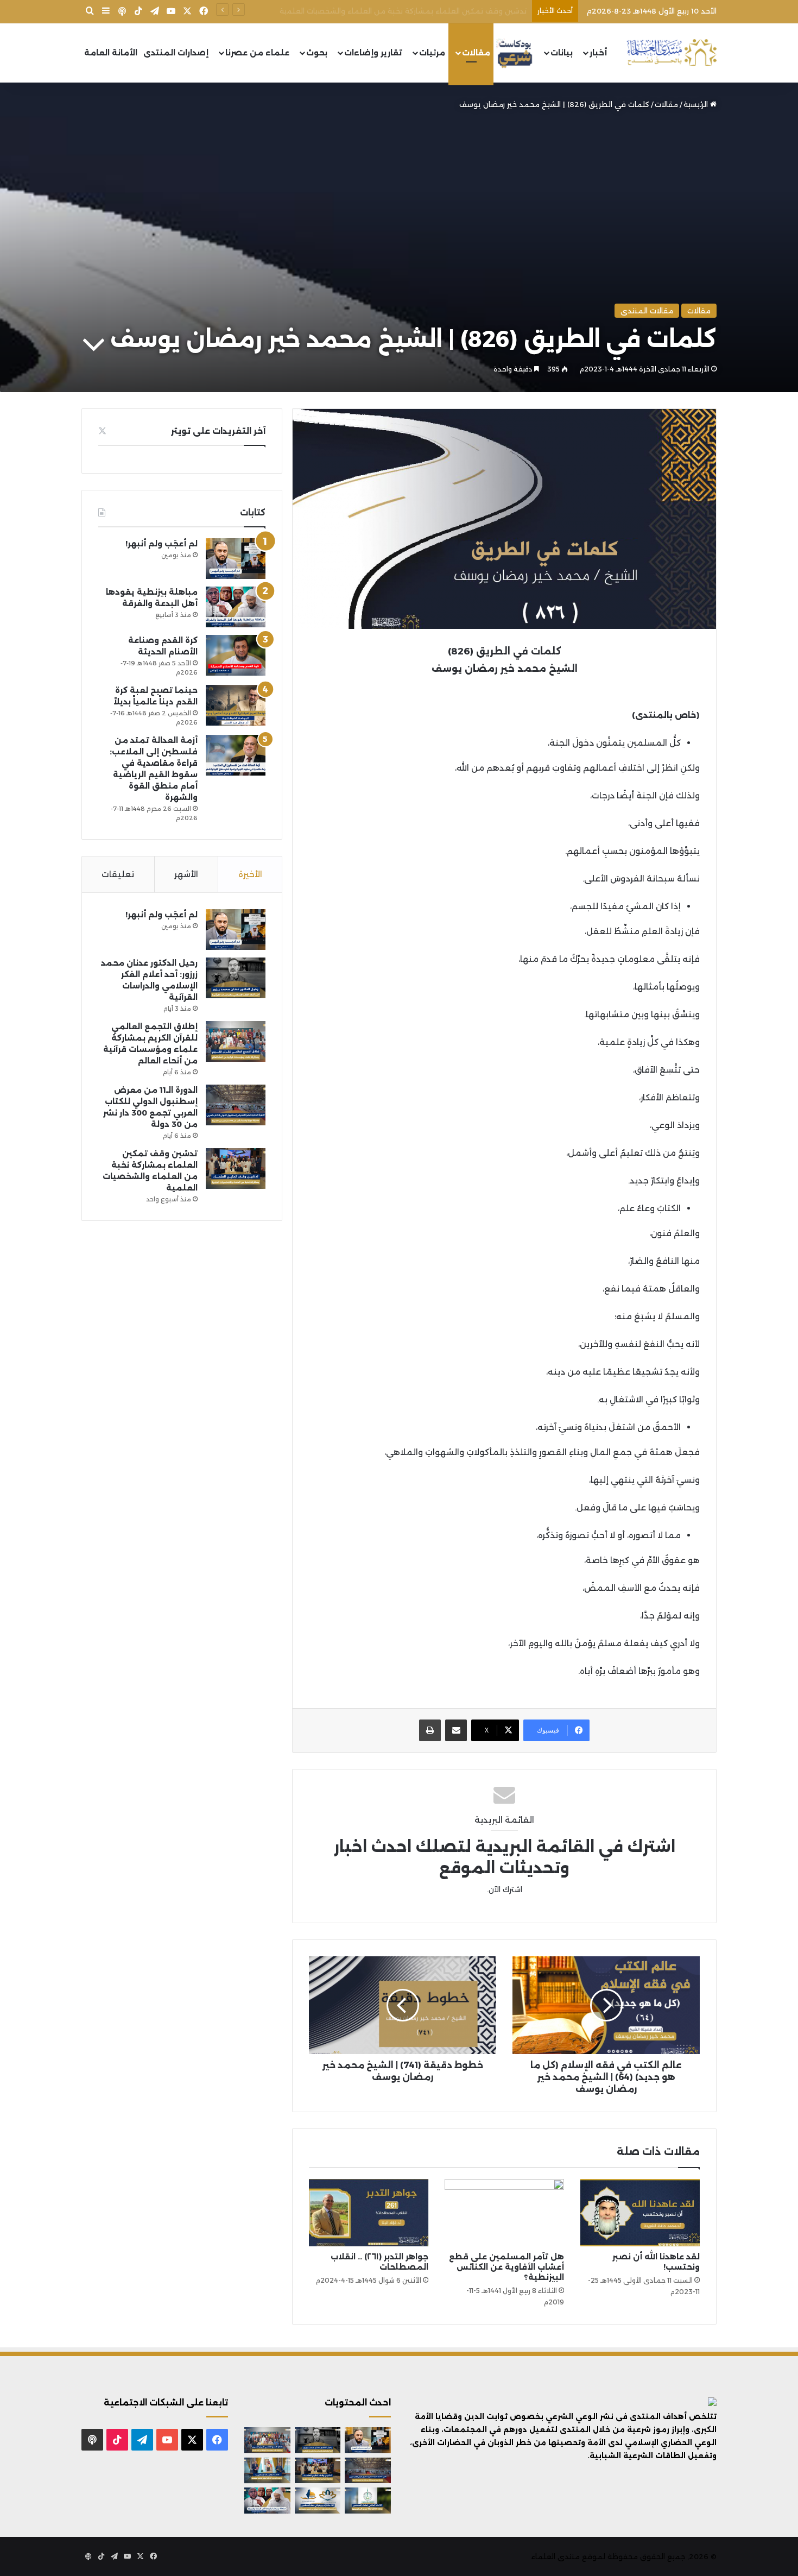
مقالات (476, 53)
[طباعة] (430, 1730)
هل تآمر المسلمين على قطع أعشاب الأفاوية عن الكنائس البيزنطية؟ (506, 2267)
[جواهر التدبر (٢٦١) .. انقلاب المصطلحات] (369, 2213)
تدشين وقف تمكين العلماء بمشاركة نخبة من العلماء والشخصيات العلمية (403, 11)
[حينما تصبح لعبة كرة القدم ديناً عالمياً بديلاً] (236, 705)
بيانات (562, 53)
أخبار (598, 53)
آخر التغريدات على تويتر (218, 431)
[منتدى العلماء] (672, 53)
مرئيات (432, 53)
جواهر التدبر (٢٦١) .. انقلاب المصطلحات (379, 2262)
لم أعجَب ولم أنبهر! (161, 544)
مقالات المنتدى (647, 311)
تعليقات (118, 874)
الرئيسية (697, 104)
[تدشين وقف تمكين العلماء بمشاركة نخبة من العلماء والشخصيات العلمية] (236, 1169)
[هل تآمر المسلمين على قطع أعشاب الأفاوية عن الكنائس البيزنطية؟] (504, 2213)
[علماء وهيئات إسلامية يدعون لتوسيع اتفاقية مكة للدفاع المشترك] (267, 2471)
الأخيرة (250, 874)
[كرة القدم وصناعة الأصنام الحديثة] (236, 655)
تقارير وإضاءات (373, 53)
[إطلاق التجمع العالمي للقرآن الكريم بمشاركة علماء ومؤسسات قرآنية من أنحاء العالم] (236, 1041)
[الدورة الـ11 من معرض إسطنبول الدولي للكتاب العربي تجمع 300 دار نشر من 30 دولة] (236, 1105)
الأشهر (186, 874)
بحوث (317, 53)
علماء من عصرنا (257, 53)
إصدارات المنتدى (176, 53)
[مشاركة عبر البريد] (456, 1730)
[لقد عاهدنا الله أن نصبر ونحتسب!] (640, 2213)
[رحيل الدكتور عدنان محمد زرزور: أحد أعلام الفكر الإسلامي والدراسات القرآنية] (236, 978)
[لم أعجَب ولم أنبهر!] (236, 559)
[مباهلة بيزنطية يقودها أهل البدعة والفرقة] (236, 607)
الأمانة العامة (111, 53)
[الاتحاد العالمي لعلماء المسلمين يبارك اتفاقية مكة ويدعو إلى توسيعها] (368, 2501)
